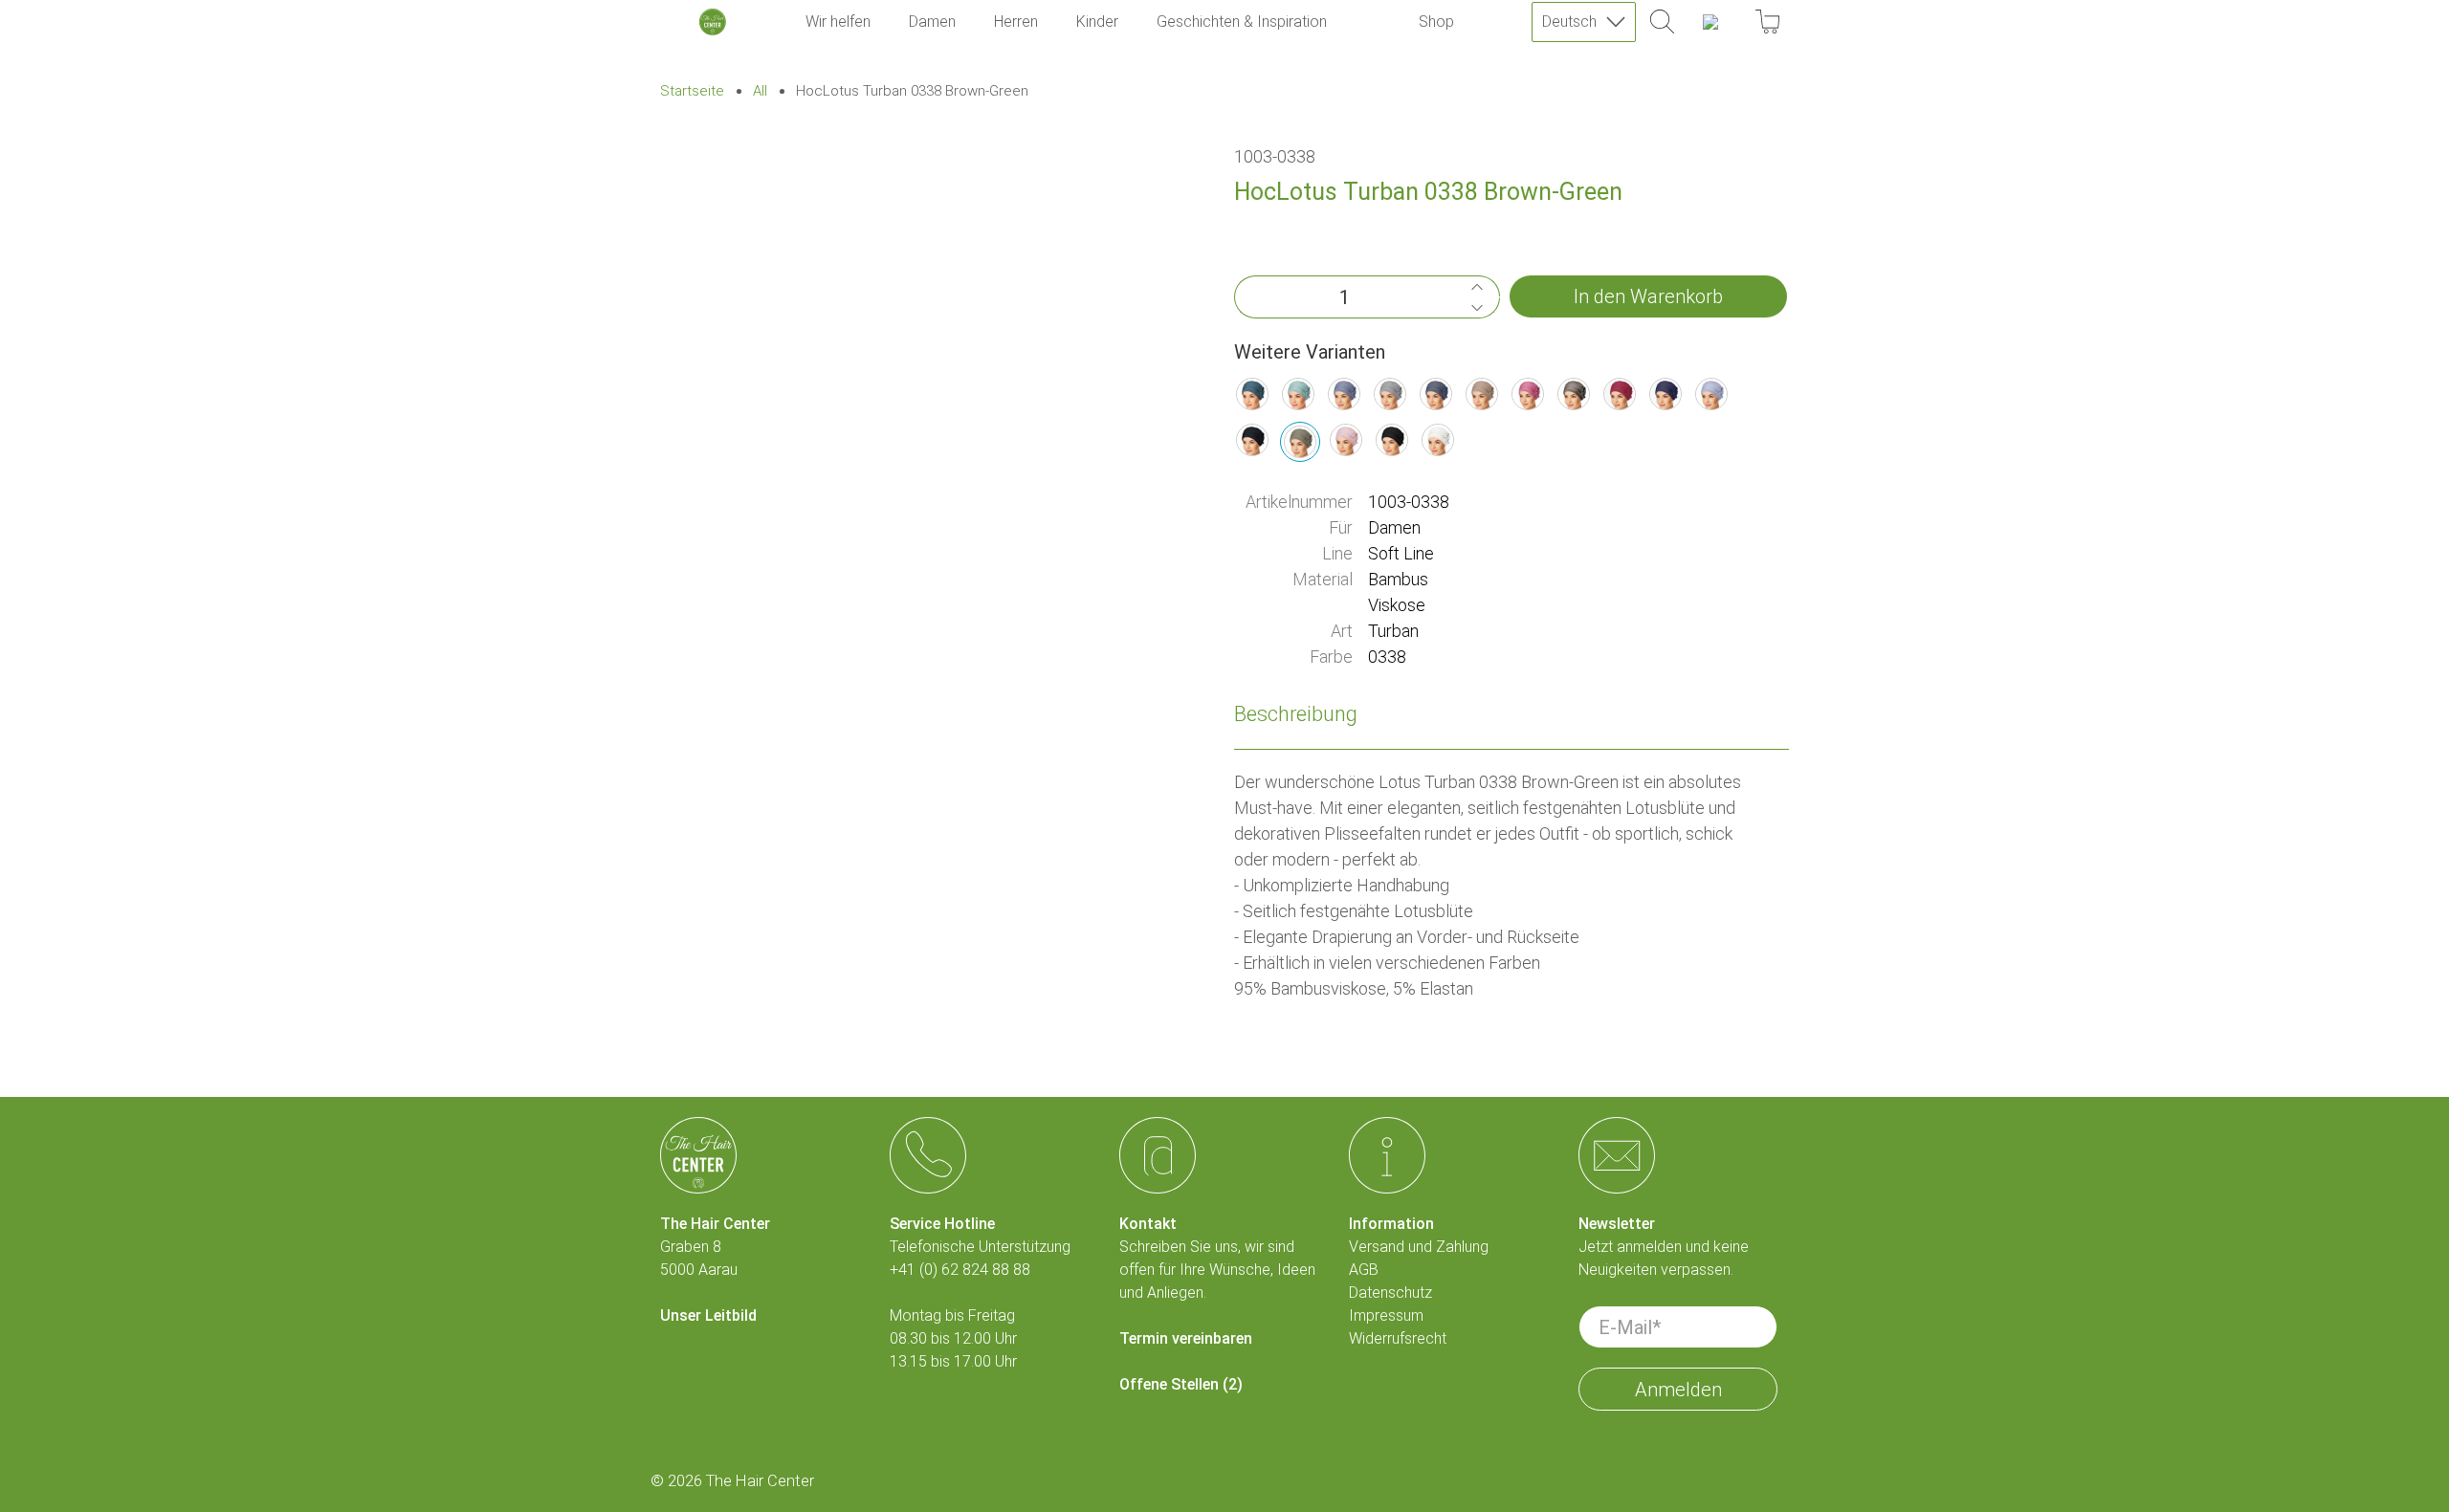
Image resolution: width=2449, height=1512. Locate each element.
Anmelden (1678, 1390)
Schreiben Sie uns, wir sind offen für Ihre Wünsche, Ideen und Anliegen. (1217, 1270)
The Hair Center (760, 1481)
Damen (932, 22)
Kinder (1097, 22)
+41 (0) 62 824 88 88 (960, 1270)
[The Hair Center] (713, 22)
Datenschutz (1390, 1293)
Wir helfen (838, 22)
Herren (1016, 22)
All (760, 91)
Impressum (1386, 1315)
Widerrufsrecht (1398, 1338)
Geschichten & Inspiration (1242, 22)
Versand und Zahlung (1419, 1247)
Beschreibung (1296, 714)
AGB (1364, 1270)
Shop (1436, 22)
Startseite (692, 91)
